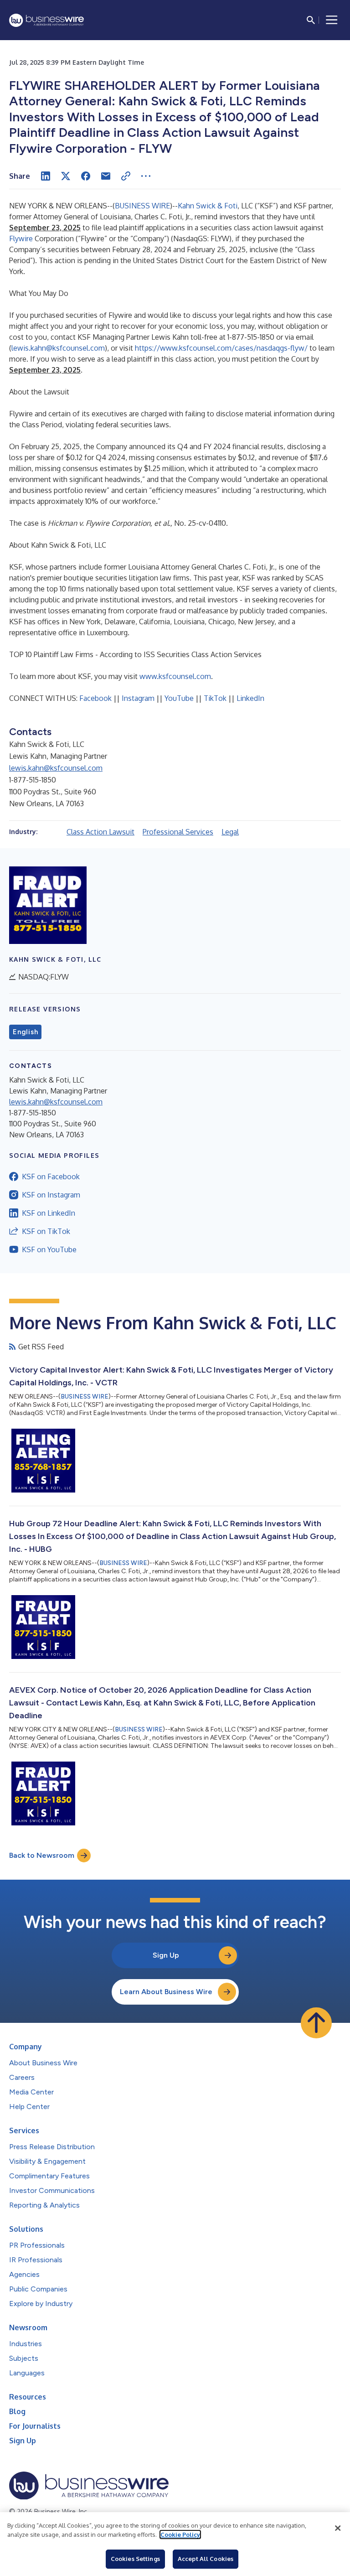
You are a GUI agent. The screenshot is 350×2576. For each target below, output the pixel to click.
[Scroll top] (316, 2023)
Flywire (21, 238)
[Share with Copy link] (126, 176)
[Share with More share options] (146, 176)
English (25, 1032)
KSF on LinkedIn (49, 1213)
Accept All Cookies (206, 2559)
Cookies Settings (135, 2559)
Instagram (138, 698)
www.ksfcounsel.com (175, 676)
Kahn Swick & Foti (208, 206)
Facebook (95, 698)
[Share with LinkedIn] (46, 176)
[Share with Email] (106, 176)
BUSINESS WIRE (142, 206)
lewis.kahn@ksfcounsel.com (58, 348)
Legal (230, 832)
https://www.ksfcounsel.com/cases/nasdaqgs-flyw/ (221, 348)
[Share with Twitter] (66, 176)
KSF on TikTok (46, 1231)
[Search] (311, 20)
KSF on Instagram (51, 1195)
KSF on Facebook (51, 1177)
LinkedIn (250, 698)
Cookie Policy (180, 2535)
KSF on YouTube (49, 1249)
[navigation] (332, 20)
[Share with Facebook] (86, 176)
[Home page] (46, 20)
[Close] (338, 2528)
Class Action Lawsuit (100, 832)
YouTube (179, 698)
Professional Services (178, 832)
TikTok (215, 698)
